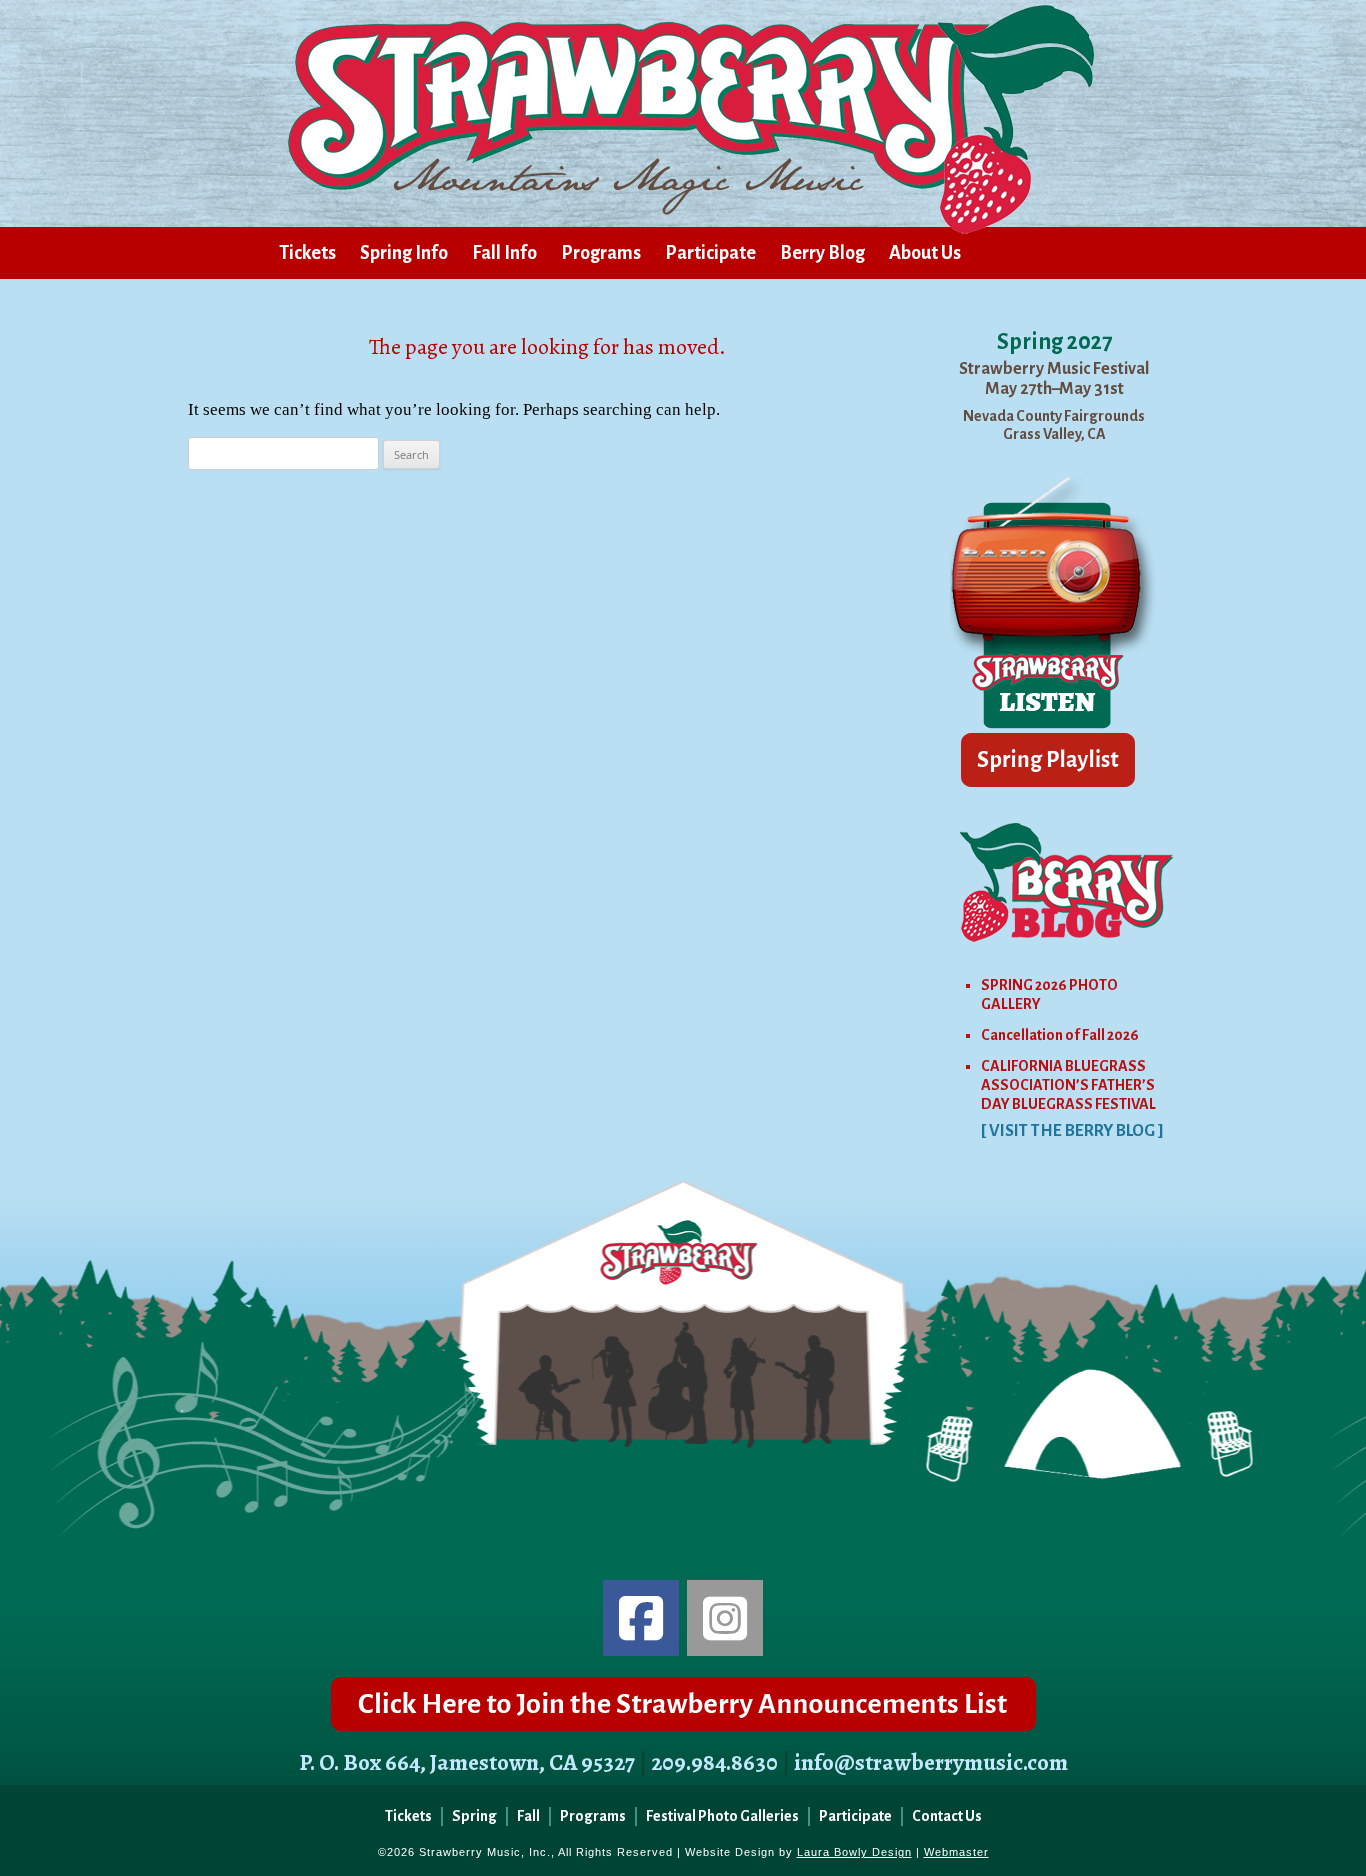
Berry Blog (822, 253)
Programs (601, 253)
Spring (474, 1816)
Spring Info (404, 253)
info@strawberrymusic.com (931, 1762)
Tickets (307, 253)
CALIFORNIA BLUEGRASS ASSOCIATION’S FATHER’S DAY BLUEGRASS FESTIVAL (1068, 1085)
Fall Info (504, 253)
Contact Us (947, 1816)
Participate (710, 253)
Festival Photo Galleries (722, 1816)
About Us (925, 253)
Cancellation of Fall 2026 (1060, 1035)
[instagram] (725, 1618)
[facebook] (641, 1618)
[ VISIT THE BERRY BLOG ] (1072, 1131)
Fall (528, 1816)
